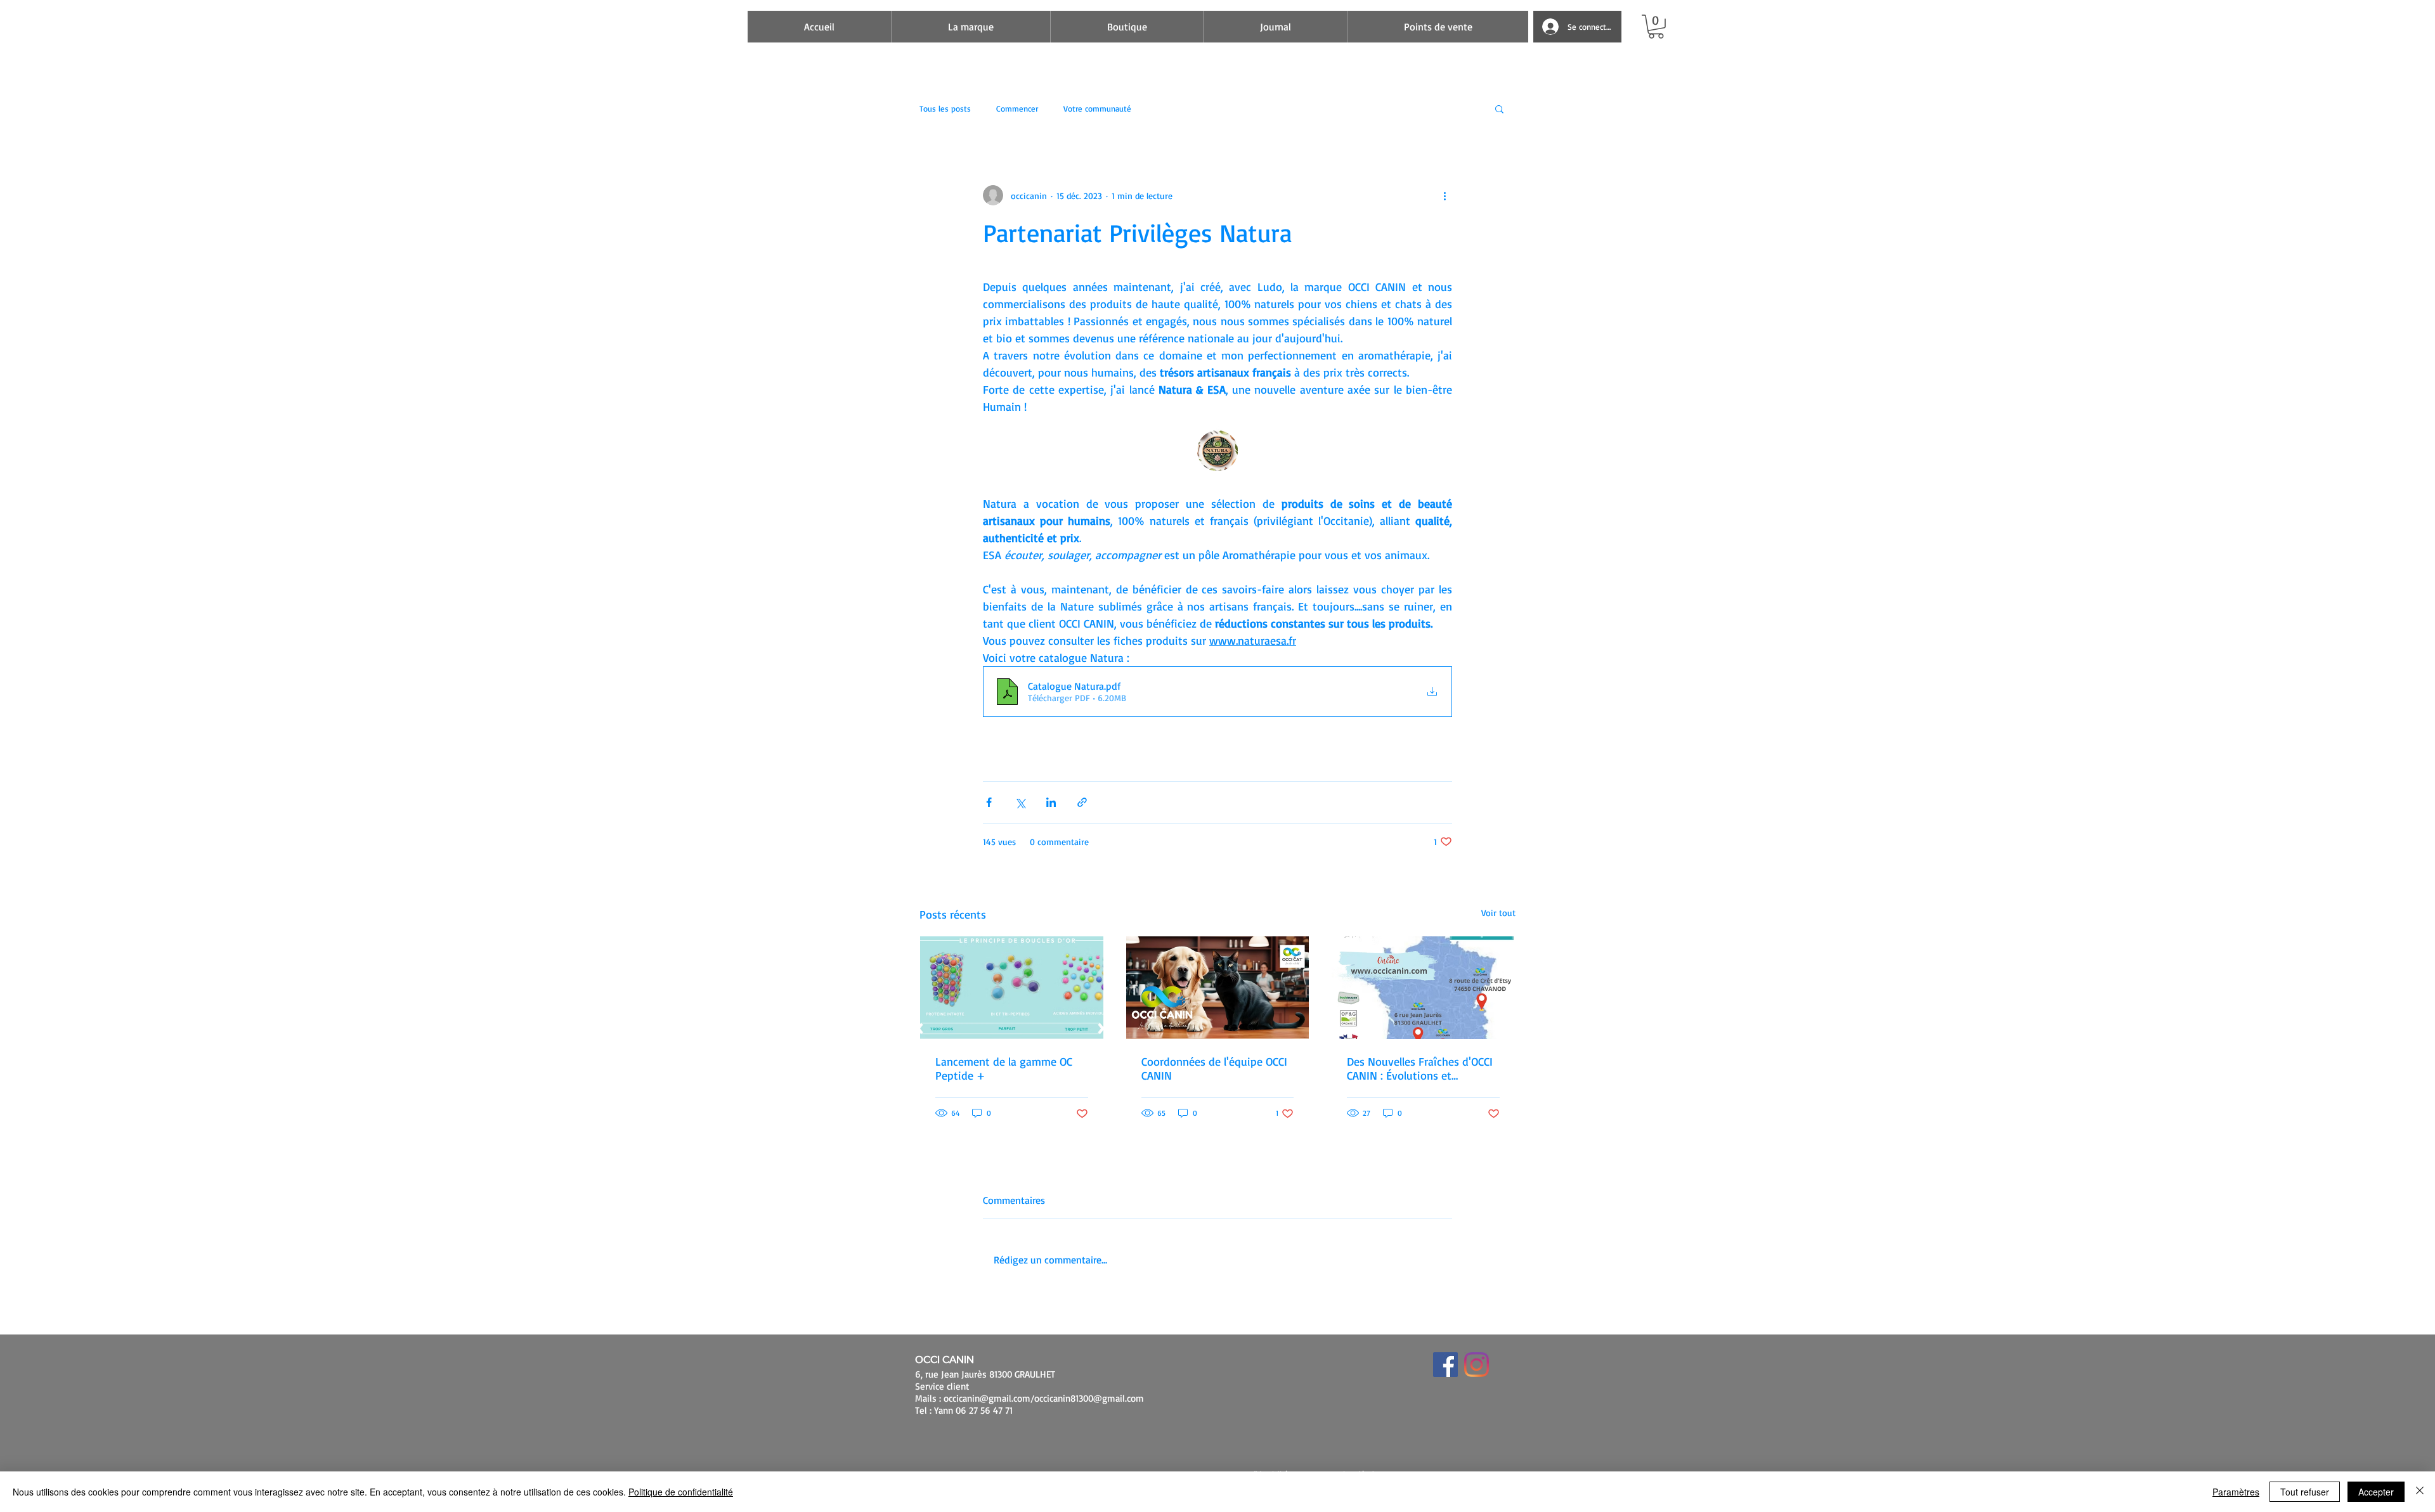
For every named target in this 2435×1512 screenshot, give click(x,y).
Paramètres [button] (2236, 1492)
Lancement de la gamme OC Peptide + (1004, 1068)
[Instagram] (1477, 1365)
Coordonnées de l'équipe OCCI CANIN (1214, 1068)
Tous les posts (945, 108)
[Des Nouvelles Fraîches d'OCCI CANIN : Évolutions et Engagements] (1423, 988)
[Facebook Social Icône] (1445, 1365)
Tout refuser (2305, 1492)
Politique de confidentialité (681, 1492)
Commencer (1017, 108)
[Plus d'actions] (1445, 195)
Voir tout (1498, 913)
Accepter (2376, 1492)
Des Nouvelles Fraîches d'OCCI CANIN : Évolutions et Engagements (1420, 1068)
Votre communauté (1097, 108)
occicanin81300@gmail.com (1089, 1398)
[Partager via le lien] (1082, 802)
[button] (1656, 27)
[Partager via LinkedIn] (1051, 802)
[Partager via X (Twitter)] (1020, 802)
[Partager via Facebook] (989, 802)
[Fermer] (2420, 1492)
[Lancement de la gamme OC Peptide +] (1012, 988)
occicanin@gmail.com (987, 1398)
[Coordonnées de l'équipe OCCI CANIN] (1218, 988)
